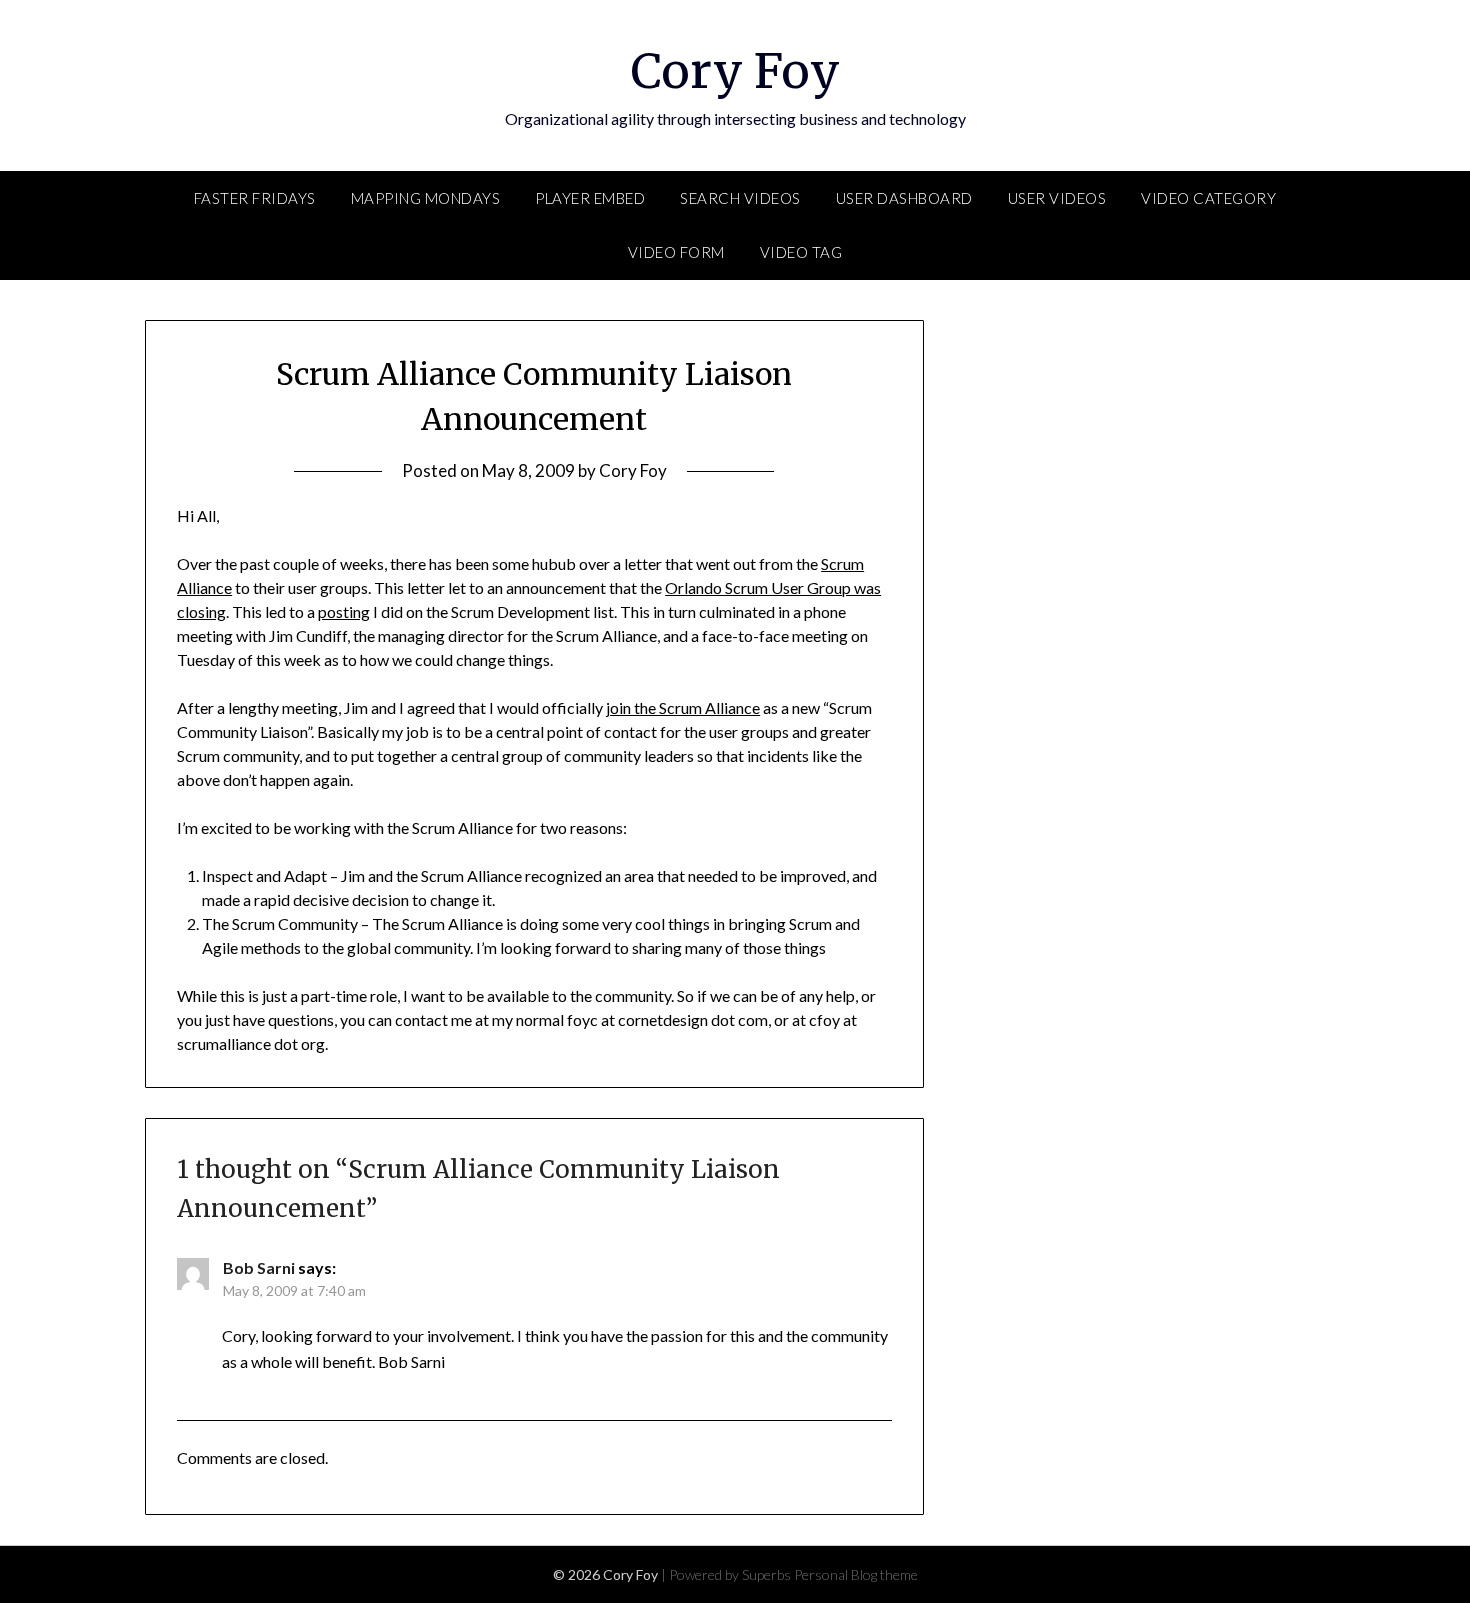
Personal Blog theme (856, 1574)
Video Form (676, 252)
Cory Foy (735, 71)
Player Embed (590, 198)
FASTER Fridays (255, 198)
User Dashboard (904, 198)
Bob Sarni (259, 1267)
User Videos (1057, 198)
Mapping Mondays (426, 198)
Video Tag (801, 252)
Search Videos (740, 198)
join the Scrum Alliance (683, 707)
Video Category (1208, 198)
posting (344, 611)
